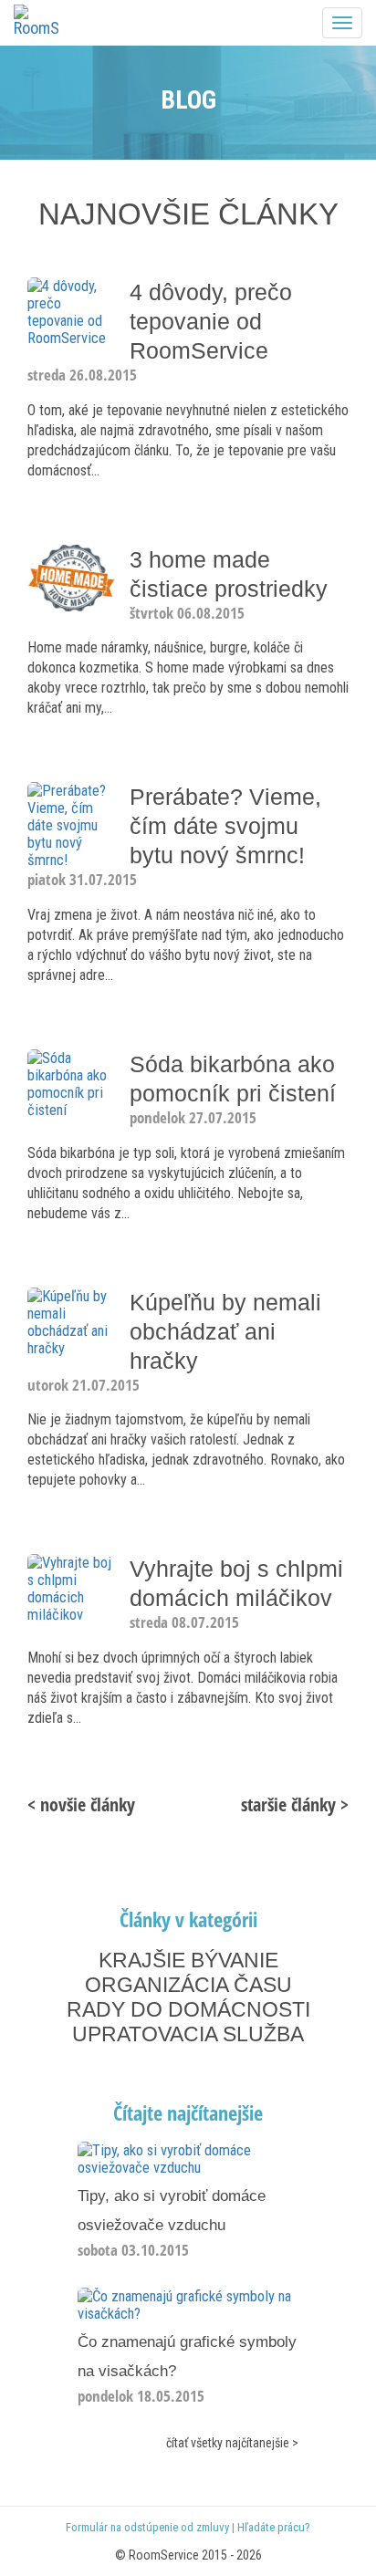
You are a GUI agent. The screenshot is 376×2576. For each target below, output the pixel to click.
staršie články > (295, 1804)
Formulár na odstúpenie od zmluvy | (151, 2527)
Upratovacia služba (188, 2034)
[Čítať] (188, 2159)
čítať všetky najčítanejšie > (232, 2443)
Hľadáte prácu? (274, 2527)
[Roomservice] (37, 21)
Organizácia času (188, 1985)
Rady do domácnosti (188, 2009)
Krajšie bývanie (188, 1960)
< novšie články (81, 1804)
